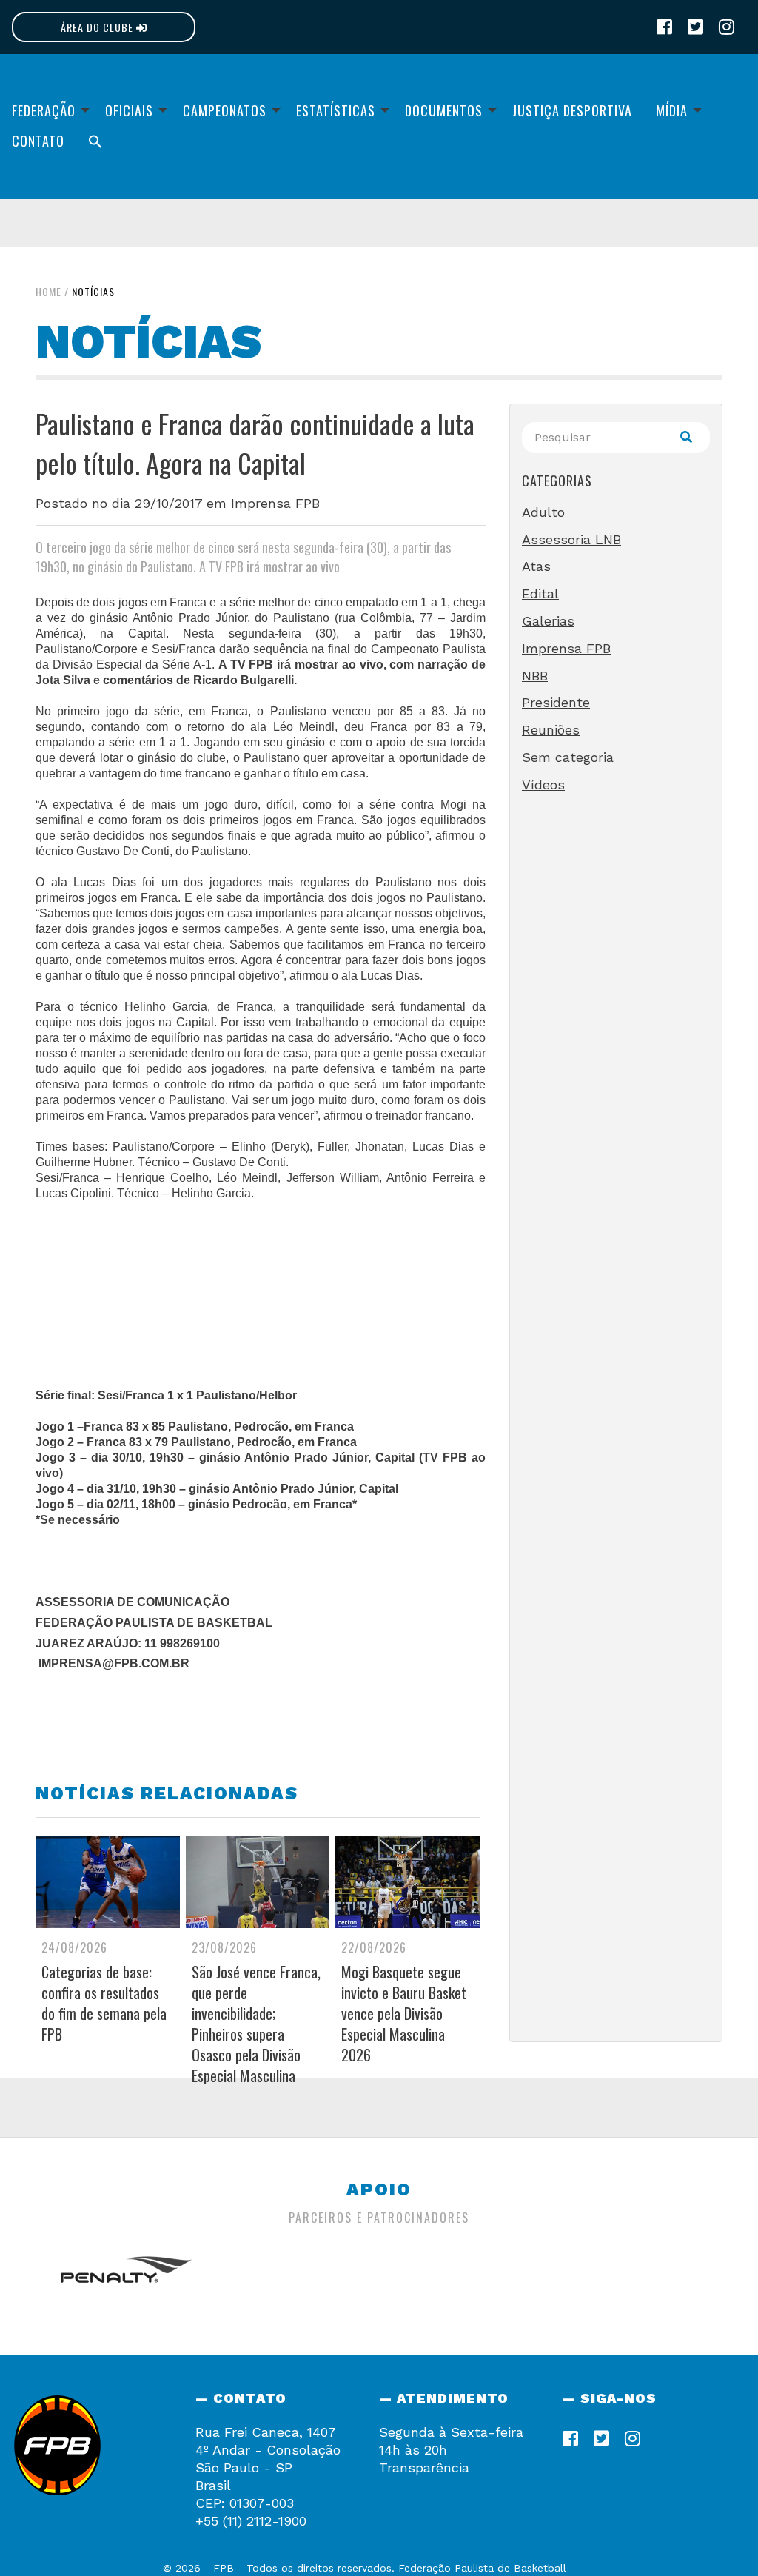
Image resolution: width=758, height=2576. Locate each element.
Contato (38, 141)
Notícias (93, 291)
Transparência (424, 2468)
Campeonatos (225, 110)
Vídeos (543, 784)
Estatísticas (336, 110)
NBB (535, 676)
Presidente (556, 702)
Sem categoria (568, 757)
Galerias (548, 621)
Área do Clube (98, 27)
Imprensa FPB (275, 503)
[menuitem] (47, 110)
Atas (536, 566)
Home (48, 291)
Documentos (444, 110)
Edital (540, 593)
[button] (95, 141)
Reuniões (551, 730)
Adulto (543, 512)
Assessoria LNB (571, 539)
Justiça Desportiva (572, 110)
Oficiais (129, 110)
